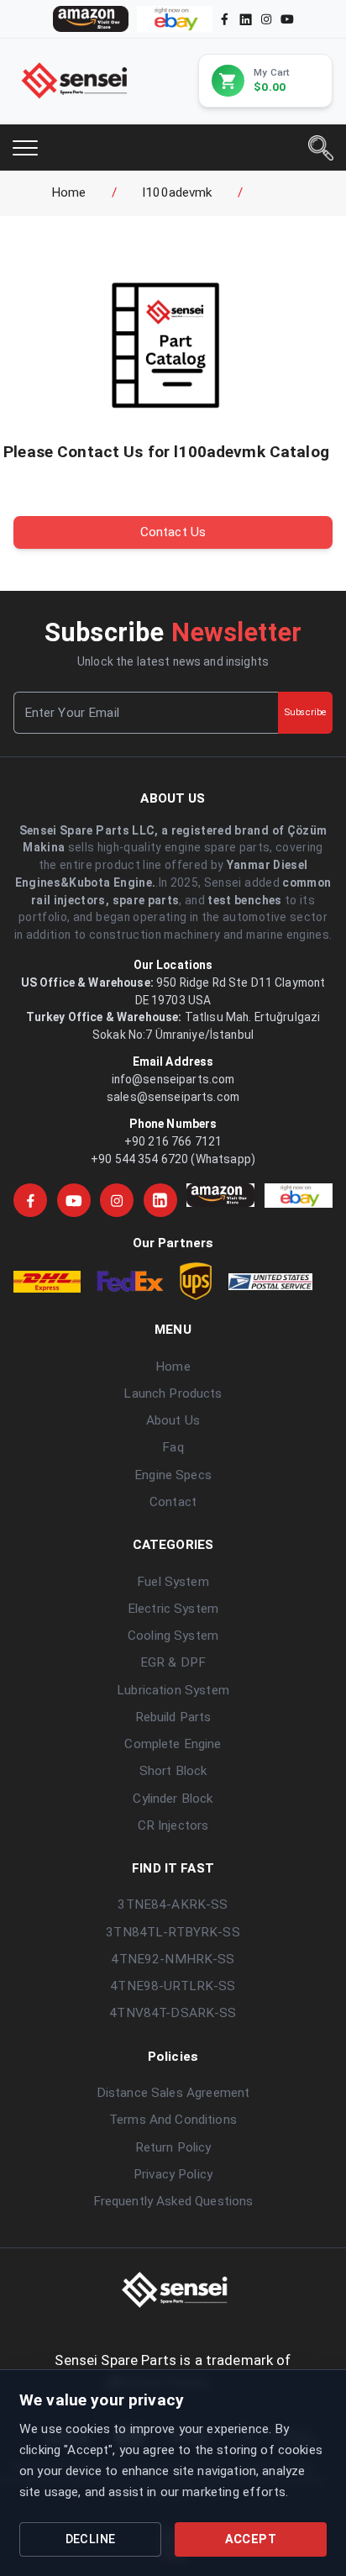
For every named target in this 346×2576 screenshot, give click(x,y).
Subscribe (305, 712)
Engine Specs (173, 1475)
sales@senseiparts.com (173, 1097)
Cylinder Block (173, 1799)
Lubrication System (173, 1690)
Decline (91, 2539)
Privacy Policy (173, 2174)
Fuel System (173, 1582)
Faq (173, 1447)
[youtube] (287, 19)
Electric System (173, 1609)
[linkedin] (244, 18)
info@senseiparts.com (173, 1079)
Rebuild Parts (173, 1717)
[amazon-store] (91, 19)
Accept (251, 2539)
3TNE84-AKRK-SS (173, 1904)
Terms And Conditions (173, 2120)
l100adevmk (177, 192)
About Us (173, 1420)
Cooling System (173, 1636)
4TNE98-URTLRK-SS (173, 1986)
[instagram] (266, 19)
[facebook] (225, 19)
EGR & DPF (173, 1662)
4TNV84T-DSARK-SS (173, 2013)
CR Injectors (173, 1825)
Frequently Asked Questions (173, 2201)
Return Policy (173, 2147)
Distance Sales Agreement (173, 2093)
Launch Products (173, 1393)
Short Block (173, 1771)
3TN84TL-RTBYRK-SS (173, 1932)
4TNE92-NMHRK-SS (173, 1959)
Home (69, 192)
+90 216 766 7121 (173, 1141)
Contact (173, 1502)
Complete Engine (173, 1744)
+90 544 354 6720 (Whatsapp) (173, 1159)
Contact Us (173, 532)
